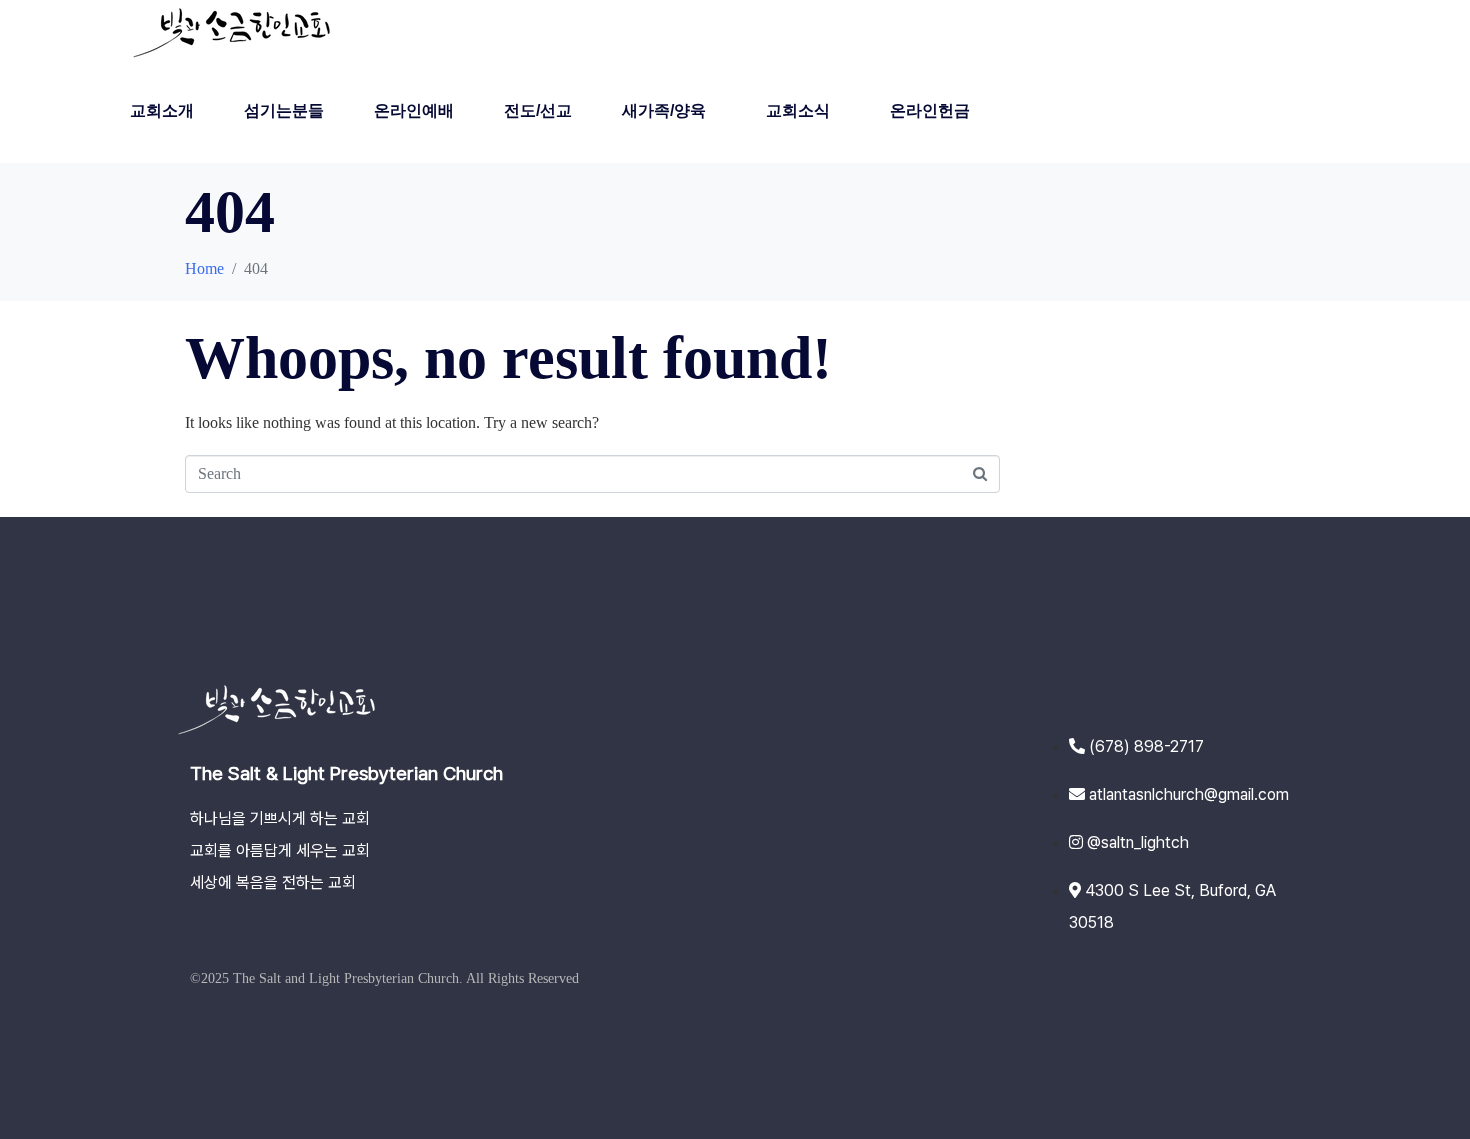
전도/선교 (538, 110)
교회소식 (798, 110)
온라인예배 (414, 110)
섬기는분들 (284, 110)
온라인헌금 (930, 110)
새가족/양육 (664, 110)
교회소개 (162, 110)
